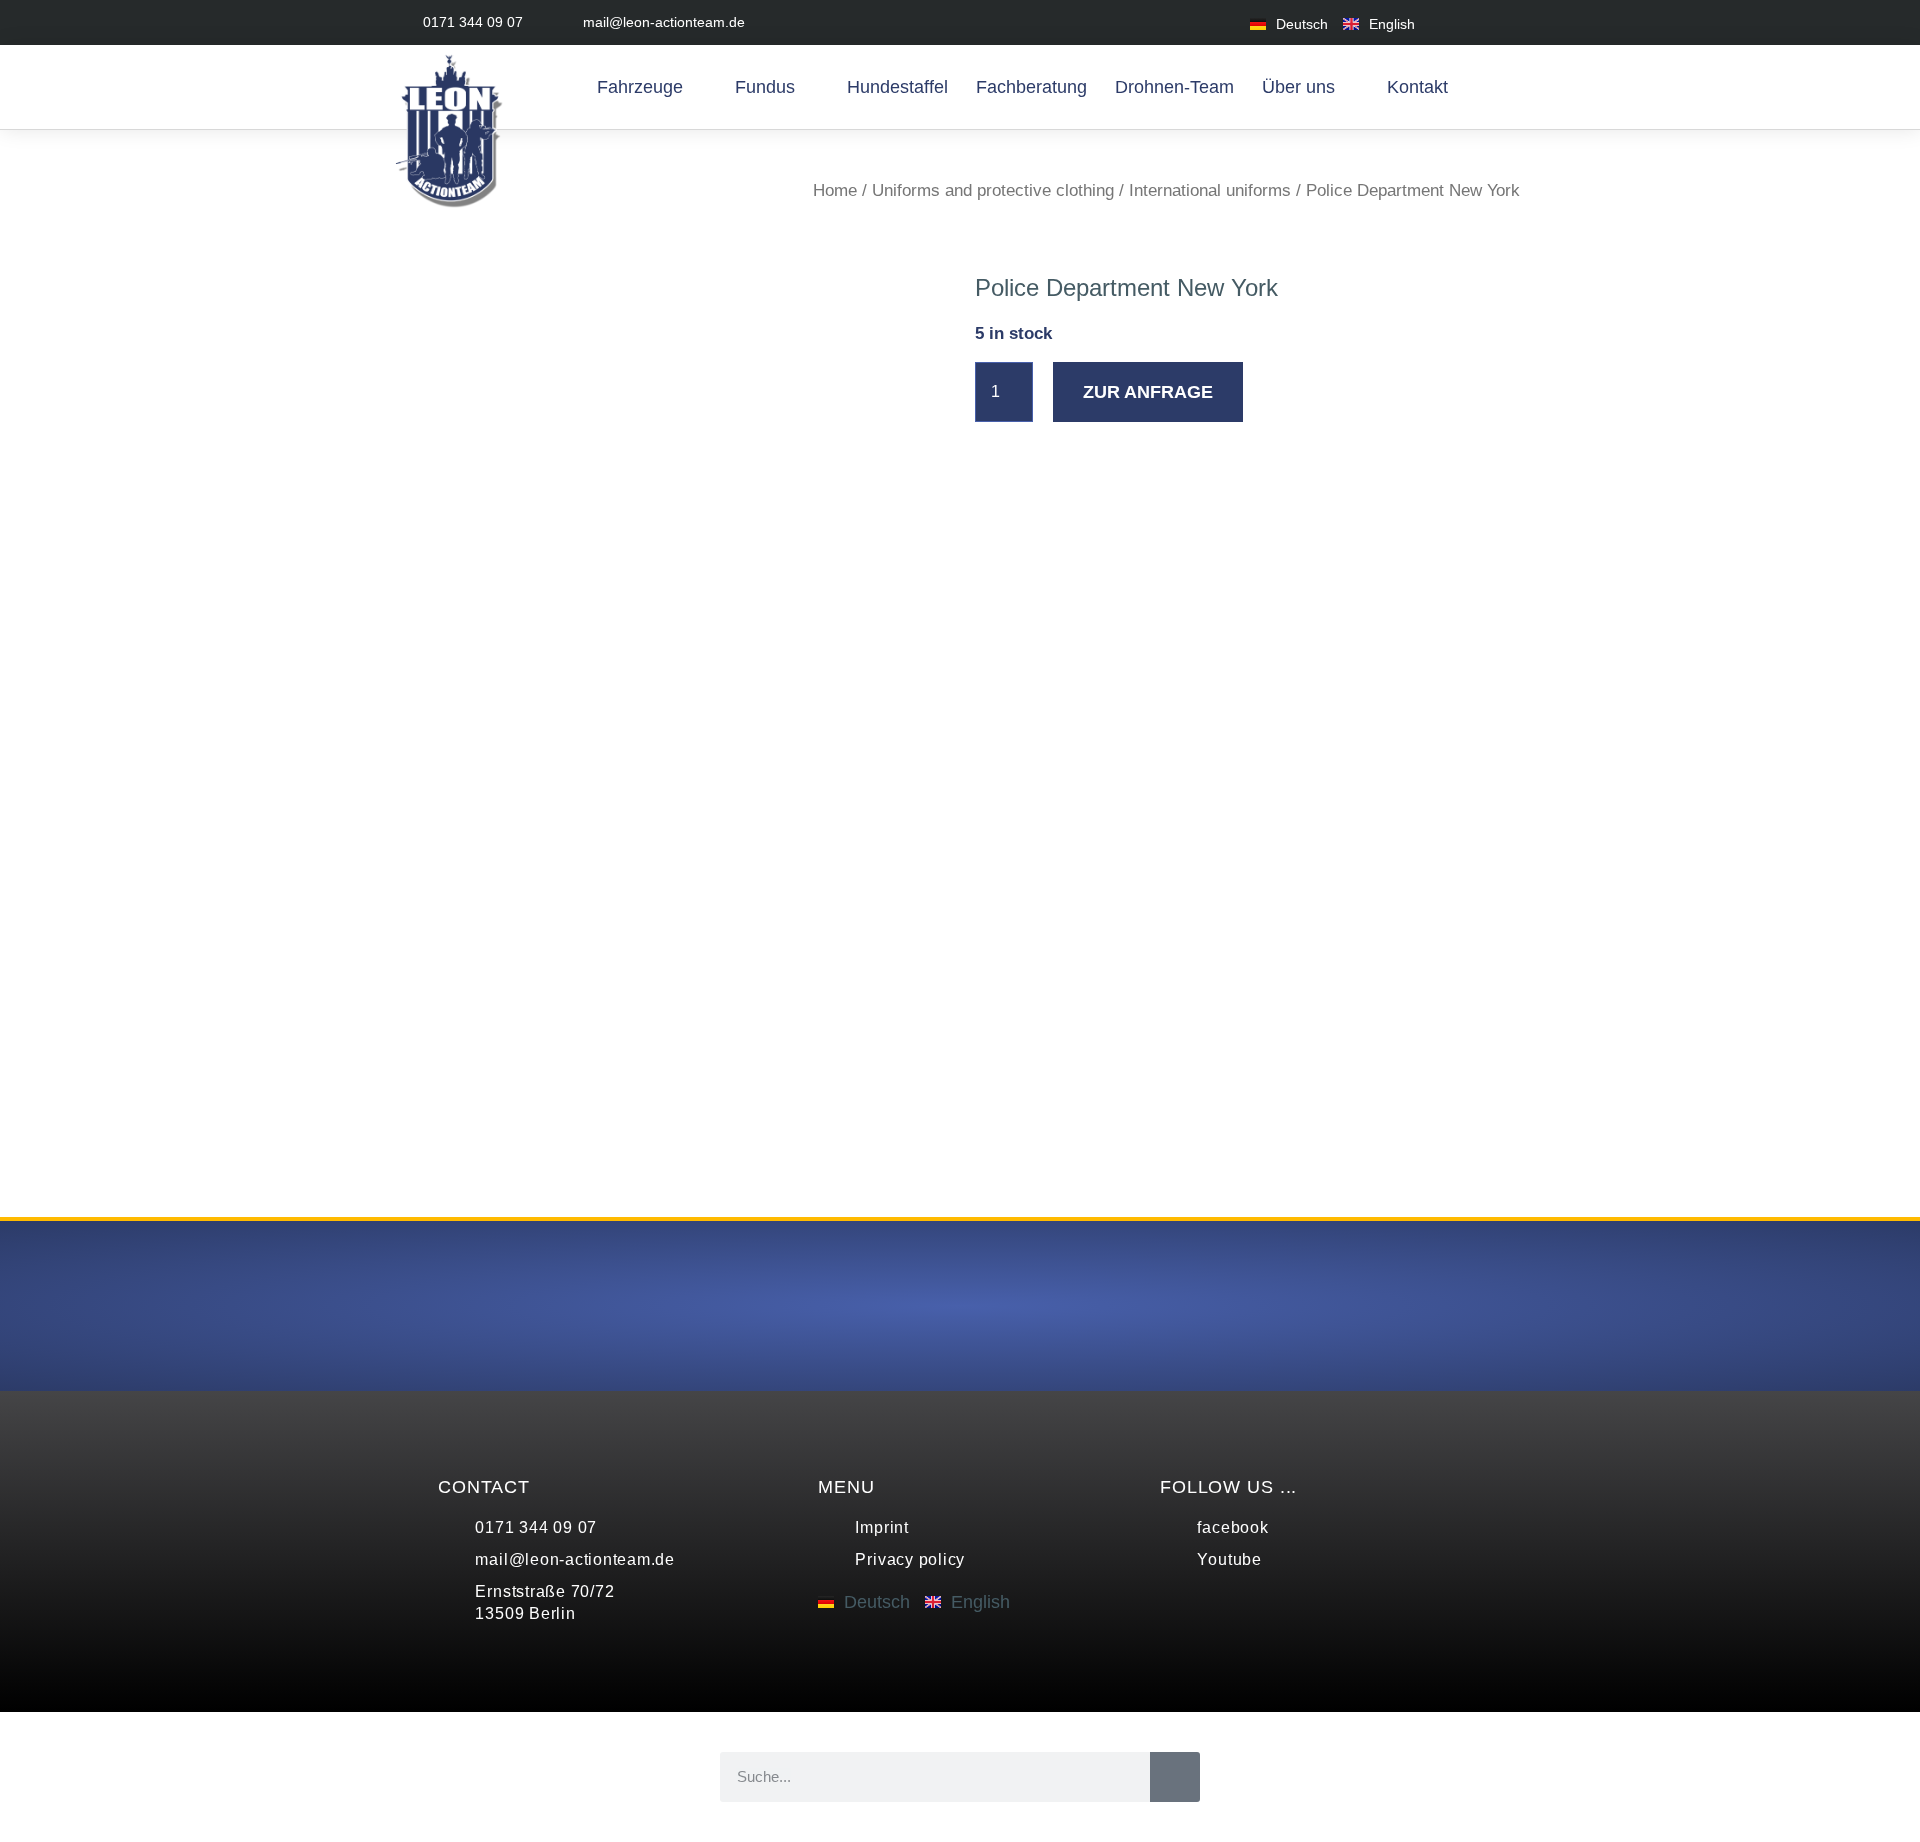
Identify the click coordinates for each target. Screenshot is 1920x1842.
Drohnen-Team (1174, 87)
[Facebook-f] (1462, 22)
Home (835, 190)
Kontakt (1417, 87)
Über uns (1298, 87)
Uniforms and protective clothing (993, 190)
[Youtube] (1507, 22)
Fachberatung (1031, 87)
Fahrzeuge (640, 87)
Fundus (765, 87)
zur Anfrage (1148, 392)
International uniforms (1210, 190)
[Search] (1175, 1777)
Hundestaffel (897, 87)
